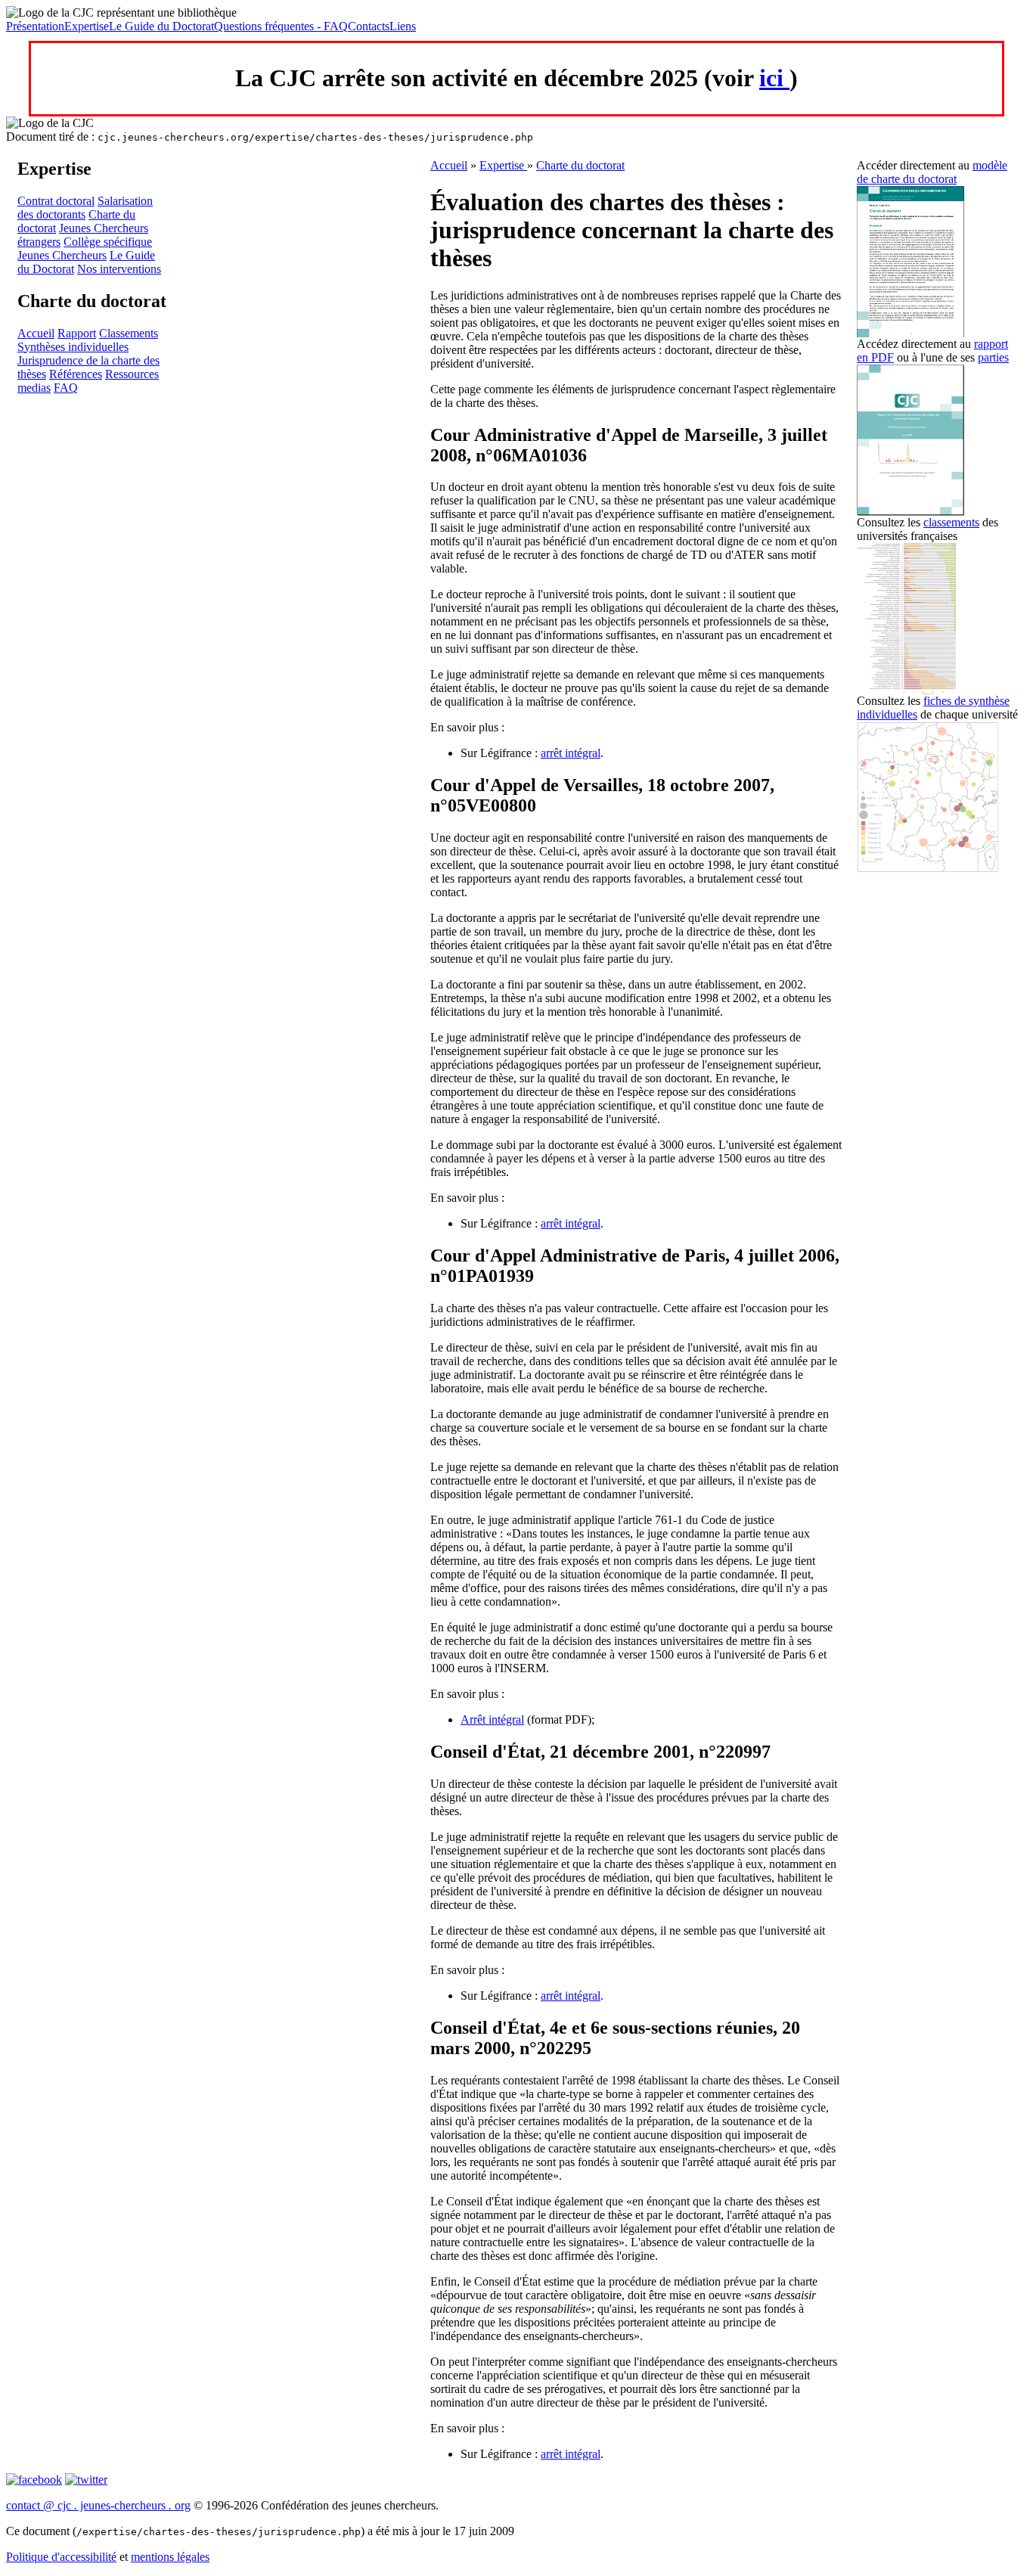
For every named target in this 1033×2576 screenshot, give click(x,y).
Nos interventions (119, 269)
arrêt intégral (571, 753)
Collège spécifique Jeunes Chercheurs (85, 248)
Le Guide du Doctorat (161, 26)
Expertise (87, 26)
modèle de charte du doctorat (932, 172)
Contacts (369, 26)
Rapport (77, 333)
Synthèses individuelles (73, 347)
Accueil (449, 165)
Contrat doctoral (56, 201)
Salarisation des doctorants (85, 208)
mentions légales (170, 2557)
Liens (403, 26)
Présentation (35, 26)
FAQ (66, 388)
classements (951, 522)
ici (774, 78)
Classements (129, 333)
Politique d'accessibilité (61, 2557)
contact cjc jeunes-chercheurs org (98, 2505)
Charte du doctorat (580, 165)
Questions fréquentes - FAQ (281, 26)
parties (993, 357)
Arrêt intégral (492, 1719)
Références (76, 374)
